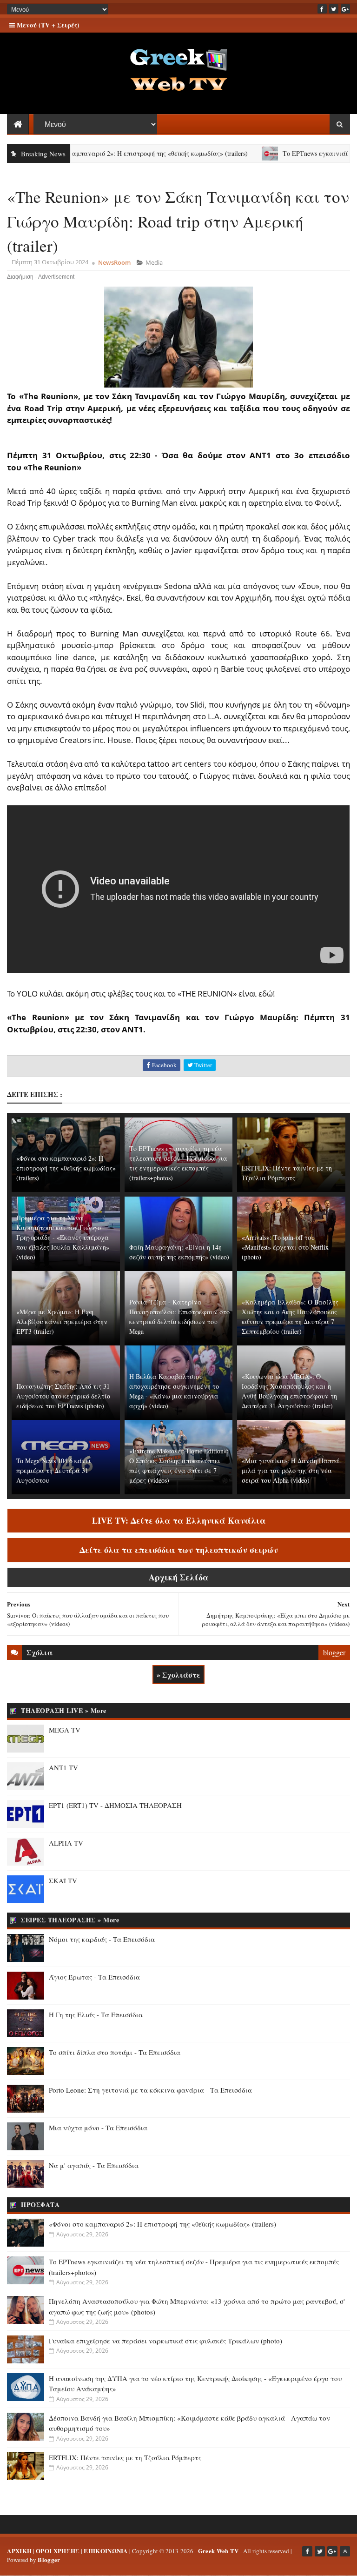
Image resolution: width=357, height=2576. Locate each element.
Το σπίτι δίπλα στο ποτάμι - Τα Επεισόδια (115, 2052)
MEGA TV (65, 1730)
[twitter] (334, 9)
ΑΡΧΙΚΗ (19, 2551)
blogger (334, 1652)
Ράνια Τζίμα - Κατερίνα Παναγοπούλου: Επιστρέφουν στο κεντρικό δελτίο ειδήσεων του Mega (179, 1317)
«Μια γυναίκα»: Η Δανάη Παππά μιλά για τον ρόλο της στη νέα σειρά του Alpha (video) (291, 1470)
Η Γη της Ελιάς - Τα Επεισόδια (96, 2014)
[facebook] (322, 9)
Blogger (49, 2559)
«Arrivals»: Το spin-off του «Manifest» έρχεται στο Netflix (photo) (285, 1247)
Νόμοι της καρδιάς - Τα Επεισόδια (102, 1939)
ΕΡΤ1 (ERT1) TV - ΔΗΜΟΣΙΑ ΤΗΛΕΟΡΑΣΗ (115, 1805)
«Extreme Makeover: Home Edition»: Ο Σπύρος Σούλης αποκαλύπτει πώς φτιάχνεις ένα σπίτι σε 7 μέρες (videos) (179, 1465)
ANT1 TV (63, 1767)
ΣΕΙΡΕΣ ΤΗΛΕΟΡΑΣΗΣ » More (70, 1920)
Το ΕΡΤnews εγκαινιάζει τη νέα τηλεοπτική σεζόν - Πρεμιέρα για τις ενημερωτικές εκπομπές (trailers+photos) (178, 1163)
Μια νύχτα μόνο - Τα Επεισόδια (98, 2128)
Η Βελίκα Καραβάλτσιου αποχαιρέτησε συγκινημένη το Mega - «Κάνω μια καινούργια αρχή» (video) (174, 1391)
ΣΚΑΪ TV (63, 1880)
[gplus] (345, 9)
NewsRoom (114, 262)
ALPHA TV (66, 1843)
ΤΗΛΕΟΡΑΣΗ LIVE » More (64, 1710)
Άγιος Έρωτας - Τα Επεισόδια (94, 1977)
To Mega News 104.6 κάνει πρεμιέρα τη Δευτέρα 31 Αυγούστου (54, 1470)
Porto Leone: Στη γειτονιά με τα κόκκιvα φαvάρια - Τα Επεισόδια (150, 2090)
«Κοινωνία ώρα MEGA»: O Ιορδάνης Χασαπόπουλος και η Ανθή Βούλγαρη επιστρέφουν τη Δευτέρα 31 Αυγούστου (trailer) (289, 1391)
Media (154, 262)
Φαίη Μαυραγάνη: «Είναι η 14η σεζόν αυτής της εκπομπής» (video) (179, 1252)
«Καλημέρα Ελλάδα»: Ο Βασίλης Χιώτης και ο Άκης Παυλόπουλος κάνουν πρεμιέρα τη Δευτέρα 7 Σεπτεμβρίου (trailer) (290, 1317)
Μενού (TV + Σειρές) (47, 25)
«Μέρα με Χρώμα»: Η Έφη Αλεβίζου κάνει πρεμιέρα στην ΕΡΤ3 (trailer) (62, 1321)
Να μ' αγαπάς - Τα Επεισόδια (94, 2165)
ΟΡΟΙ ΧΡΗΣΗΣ (58, 2551)
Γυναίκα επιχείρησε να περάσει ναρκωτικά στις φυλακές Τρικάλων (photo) (165, 2341)
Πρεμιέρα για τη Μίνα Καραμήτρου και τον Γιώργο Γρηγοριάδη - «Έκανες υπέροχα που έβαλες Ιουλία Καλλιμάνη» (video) (63, 1237)
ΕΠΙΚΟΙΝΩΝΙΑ (106, 2551)
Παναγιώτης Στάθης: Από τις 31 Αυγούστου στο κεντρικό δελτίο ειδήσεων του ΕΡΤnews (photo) (63, 1396)
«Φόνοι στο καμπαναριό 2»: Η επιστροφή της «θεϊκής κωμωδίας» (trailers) (66, 1168)
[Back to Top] (345, 2551)
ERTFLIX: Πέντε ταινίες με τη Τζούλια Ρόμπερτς (287, 1173)
